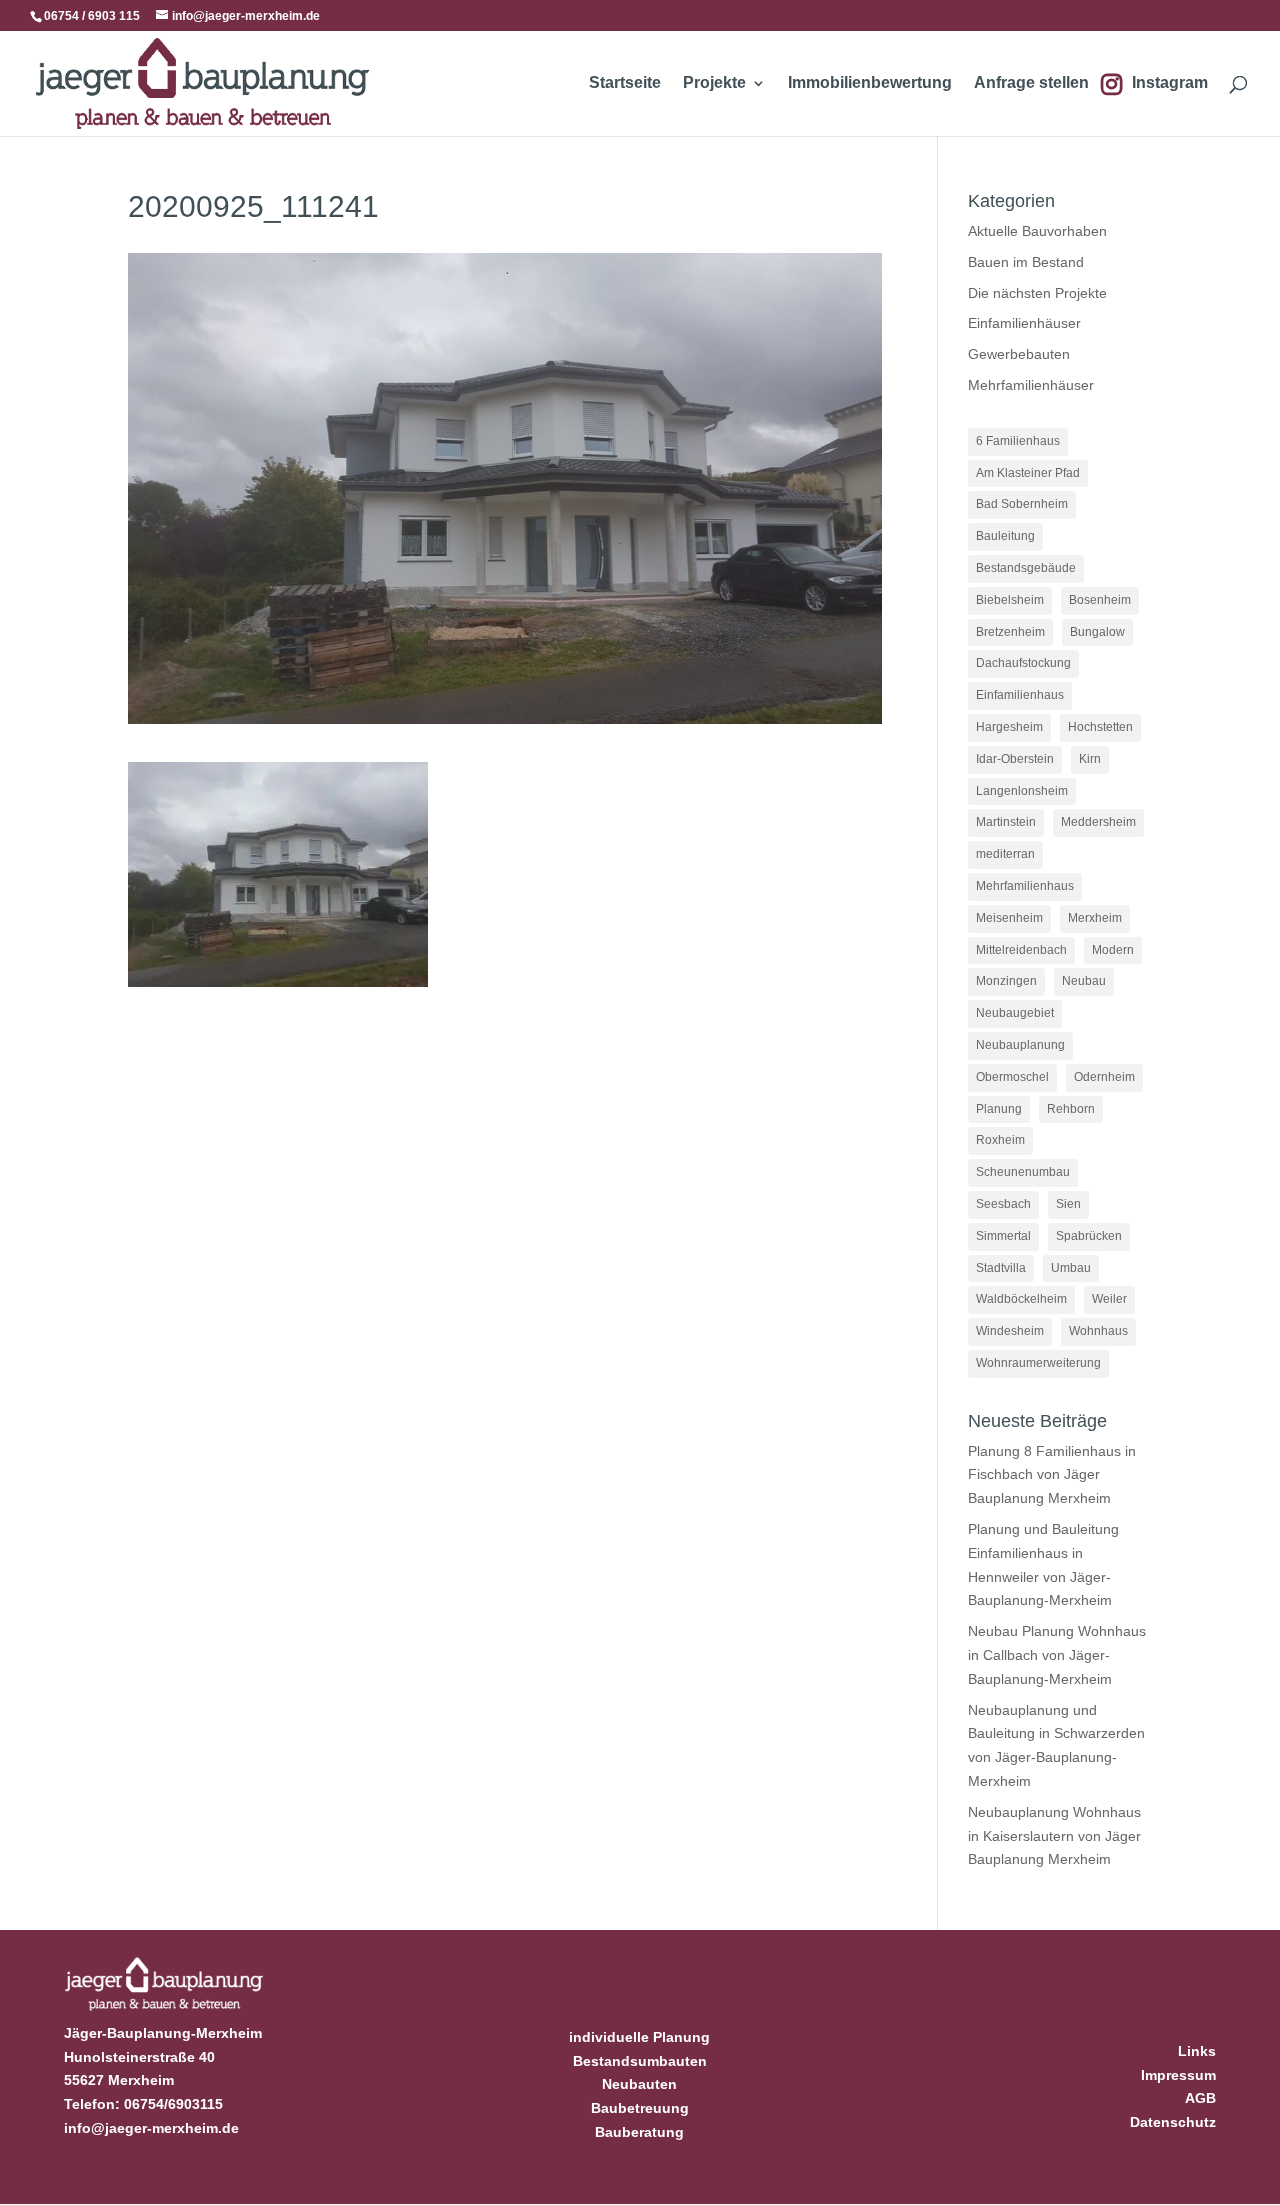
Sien (1068, 1204)
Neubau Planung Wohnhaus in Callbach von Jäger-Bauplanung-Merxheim (1057, 1655)
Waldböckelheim (1021, 1299)
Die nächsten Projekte (1037, 293)
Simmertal (1003, 1236)
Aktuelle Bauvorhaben (1037, 231)
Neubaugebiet (1015, 1013)
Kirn (1090, 759)
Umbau (1071, 1268)
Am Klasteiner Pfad (1028, 473)
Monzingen (1006, 981)
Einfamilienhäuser (1024, 323)
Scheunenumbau (1023, 1172)
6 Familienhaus (1018, 441)
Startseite (625, 83)
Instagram (1170, 83)
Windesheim (1010, 1331)
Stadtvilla (1001, 1268)
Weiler (1109, 1299)
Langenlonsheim (1022, 791)
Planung (999, 1109)
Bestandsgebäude (1026, 568)
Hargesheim (1009, 727)
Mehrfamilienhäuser (1031, 385)
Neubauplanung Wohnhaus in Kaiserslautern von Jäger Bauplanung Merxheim (1054, 1836)
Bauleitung (1005, 536)
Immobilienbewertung (870, 83)
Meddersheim (1098, 822)
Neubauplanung (1020, 1045)
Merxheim (1095, 918)
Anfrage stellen (1031, 83)
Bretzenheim (1010, 632)
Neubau (1084, 981)
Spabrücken (1089, 1236)
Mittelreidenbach (1021, 950)
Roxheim (1000, 1140)
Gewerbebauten (1019, 354)
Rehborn (1071, 1109)
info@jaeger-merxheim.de (151, 2128)
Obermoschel (1012, 1077)
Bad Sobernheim (1022, 504)
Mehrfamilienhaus (1025, 886)
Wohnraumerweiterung (1038, 1363)
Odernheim (1104, 1077)
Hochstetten (1100, 727)
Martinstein (1006, 822)
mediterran (1005, 854)
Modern (1113, 950)
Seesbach (1003, 1204)
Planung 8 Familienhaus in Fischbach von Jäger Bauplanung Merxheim (1052, 1475)
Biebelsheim (1010, 600)
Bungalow (1097, 632)
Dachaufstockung (1023, 663)
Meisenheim (1009, 918)
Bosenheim (1100, 600)
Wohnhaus (1098, 1331)
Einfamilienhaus (1020, 695)
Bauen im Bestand (1026, 262)
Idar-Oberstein (1015, 759)
